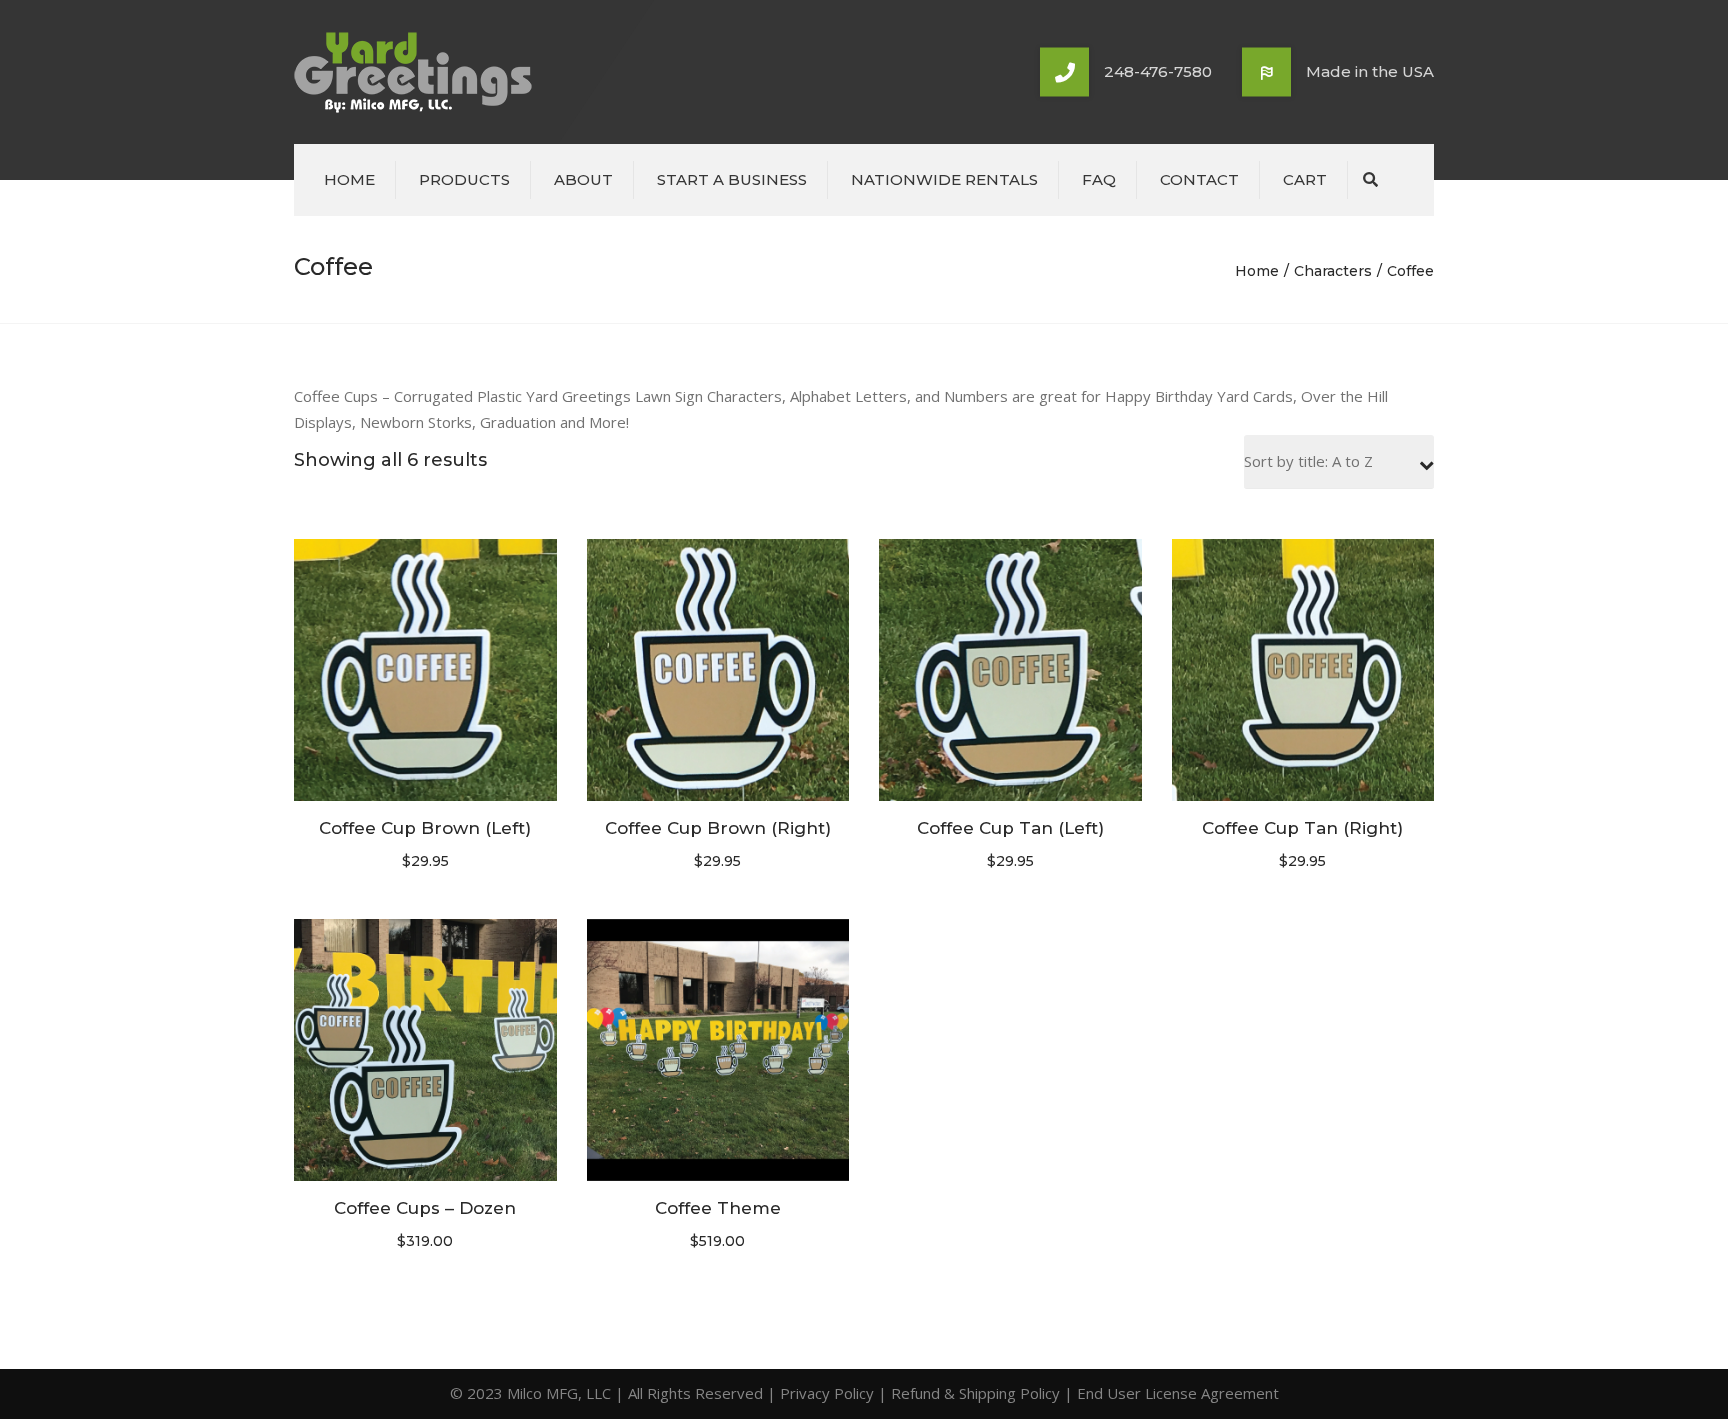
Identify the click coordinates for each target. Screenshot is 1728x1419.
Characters (1333, 271)
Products (464, 179)
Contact (1199, 179)
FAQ (1099, 179)
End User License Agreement (1178, 1393)
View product (425, 672)
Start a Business (732, 179)
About (583, 179)
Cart (1305, 179)
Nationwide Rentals (944, 179)
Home (349, 179)
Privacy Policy (827, 1393)
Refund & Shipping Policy (975, 1393)
